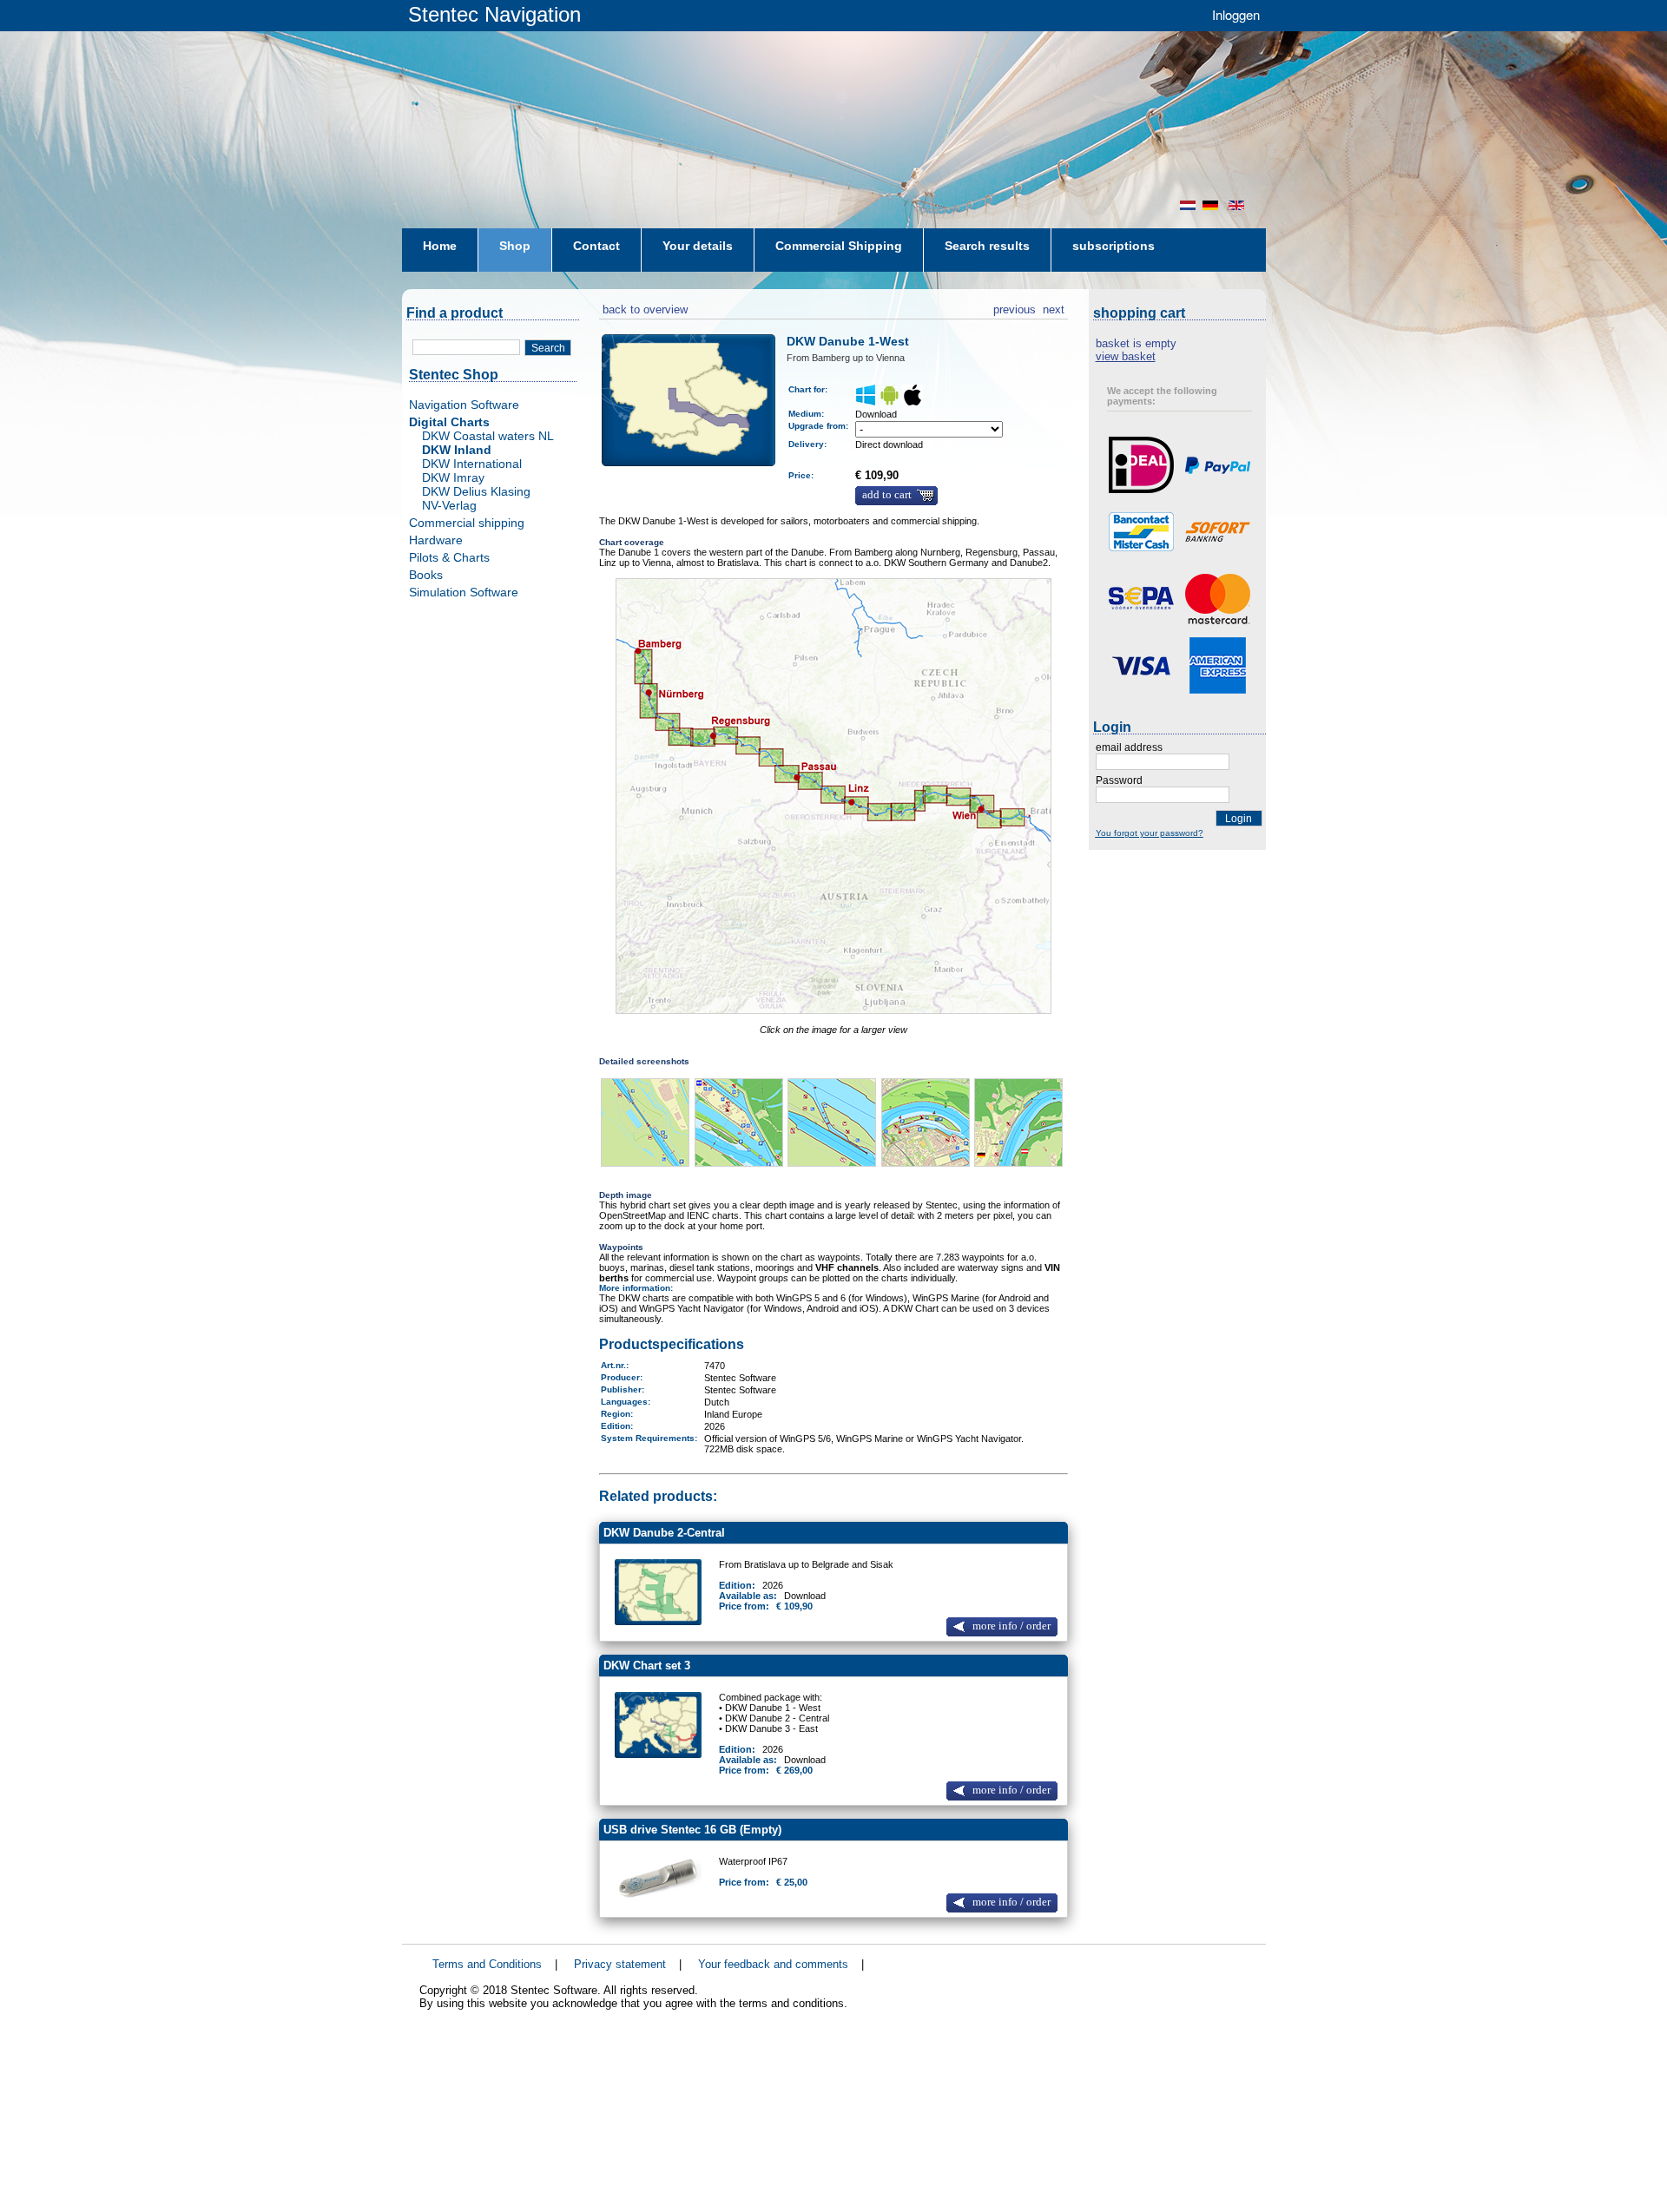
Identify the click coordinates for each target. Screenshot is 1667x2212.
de (1212, 205)
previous (1015, 307)
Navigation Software (464, 405)
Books (426, 575)
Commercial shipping (467, 523)
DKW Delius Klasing (476, 491)
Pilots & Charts (449, 557)
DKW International (472, 464)
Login (1239, 819)
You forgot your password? (1150, 833)
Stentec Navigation (494, 14)
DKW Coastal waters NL (488, 436)
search (548, 348)
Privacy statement (620, 1964)
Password (1119, 780)
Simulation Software (464, 592)
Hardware (436, 540)
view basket (1126, 356)
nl (1188, 205)
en (1238, 205)
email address (1129, 747)
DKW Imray (453, 477)
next (1054, 307)
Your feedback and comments (773, 1964)
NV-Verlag (449, 505)
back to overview (643, 307)
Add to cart (887, 495)
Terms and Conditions (487, 1964)
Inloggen (1236, 14)
